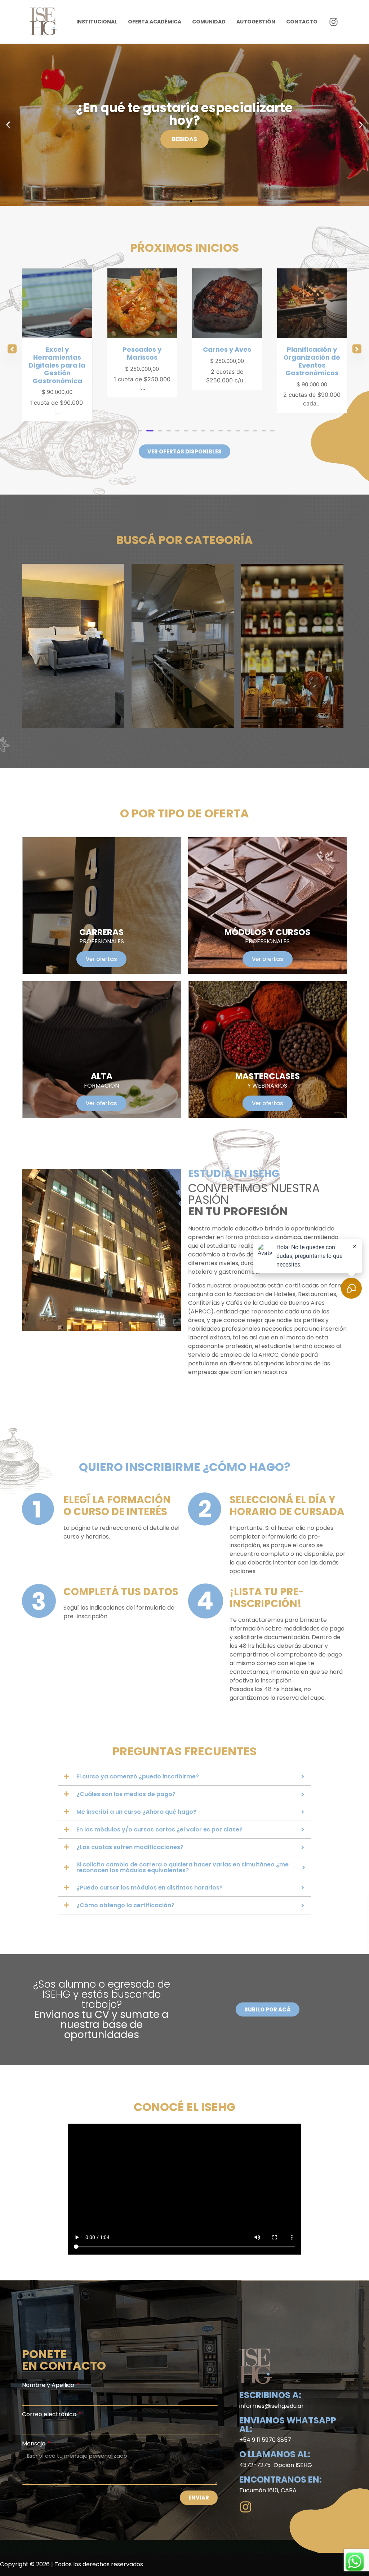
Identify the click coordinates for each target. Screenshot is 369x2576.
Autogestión (256, 22)
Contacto (302, 22)
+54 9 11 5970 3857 (265, 2432)
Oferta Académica (155, 22)
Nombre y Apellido (49, 2378)
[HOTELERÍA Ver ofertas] (73, 638)
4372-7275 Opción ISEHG (276, 2457)
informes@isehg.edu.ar (272, 2398)
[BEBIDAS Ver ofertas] (292, 638)
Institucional (97, 22)
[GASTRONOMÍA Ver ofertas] (183, 638)
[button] (8, 125)
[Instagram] (334, 22)
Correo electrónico (50, 2407)
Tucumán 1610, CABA (268, 2482)
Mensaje (34, 2436)
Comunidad (209, 22)
